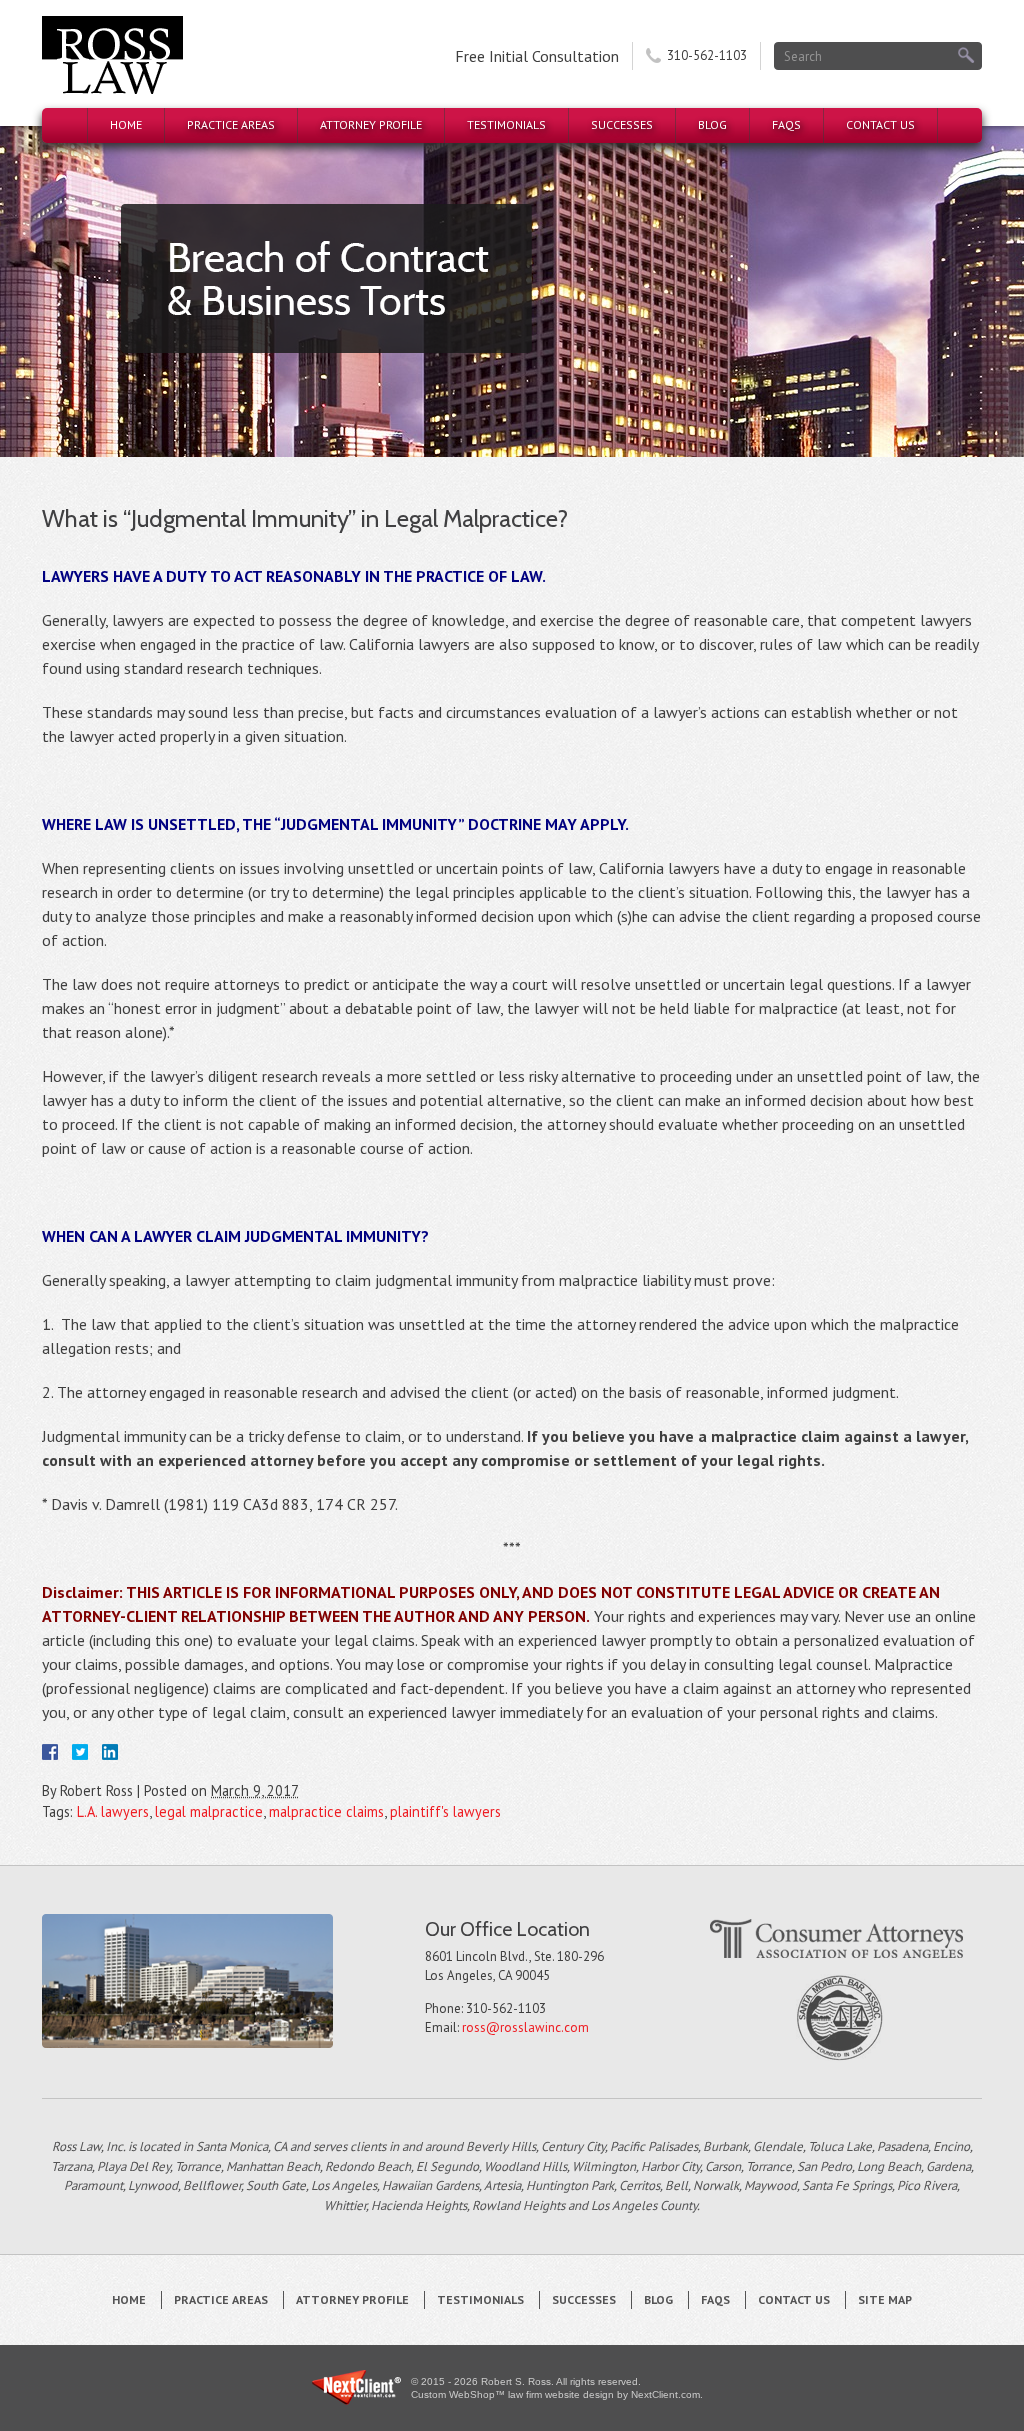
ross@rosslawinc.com (525, 2027)
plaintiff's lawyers (445, 1811)
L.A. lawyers (113, 1811)
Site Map (885, 2299)
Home (126, 124)
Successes (622, 124)
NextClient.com (665, 2394)
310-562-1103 (707, 55)
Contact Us (880, 124)
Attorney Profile (371, 124)
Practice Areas (231, 124)
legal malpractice (209, 1811)
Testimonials (506, 124)
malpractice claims (326, 1811)
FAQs (786, 124)
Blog (712, 124)
